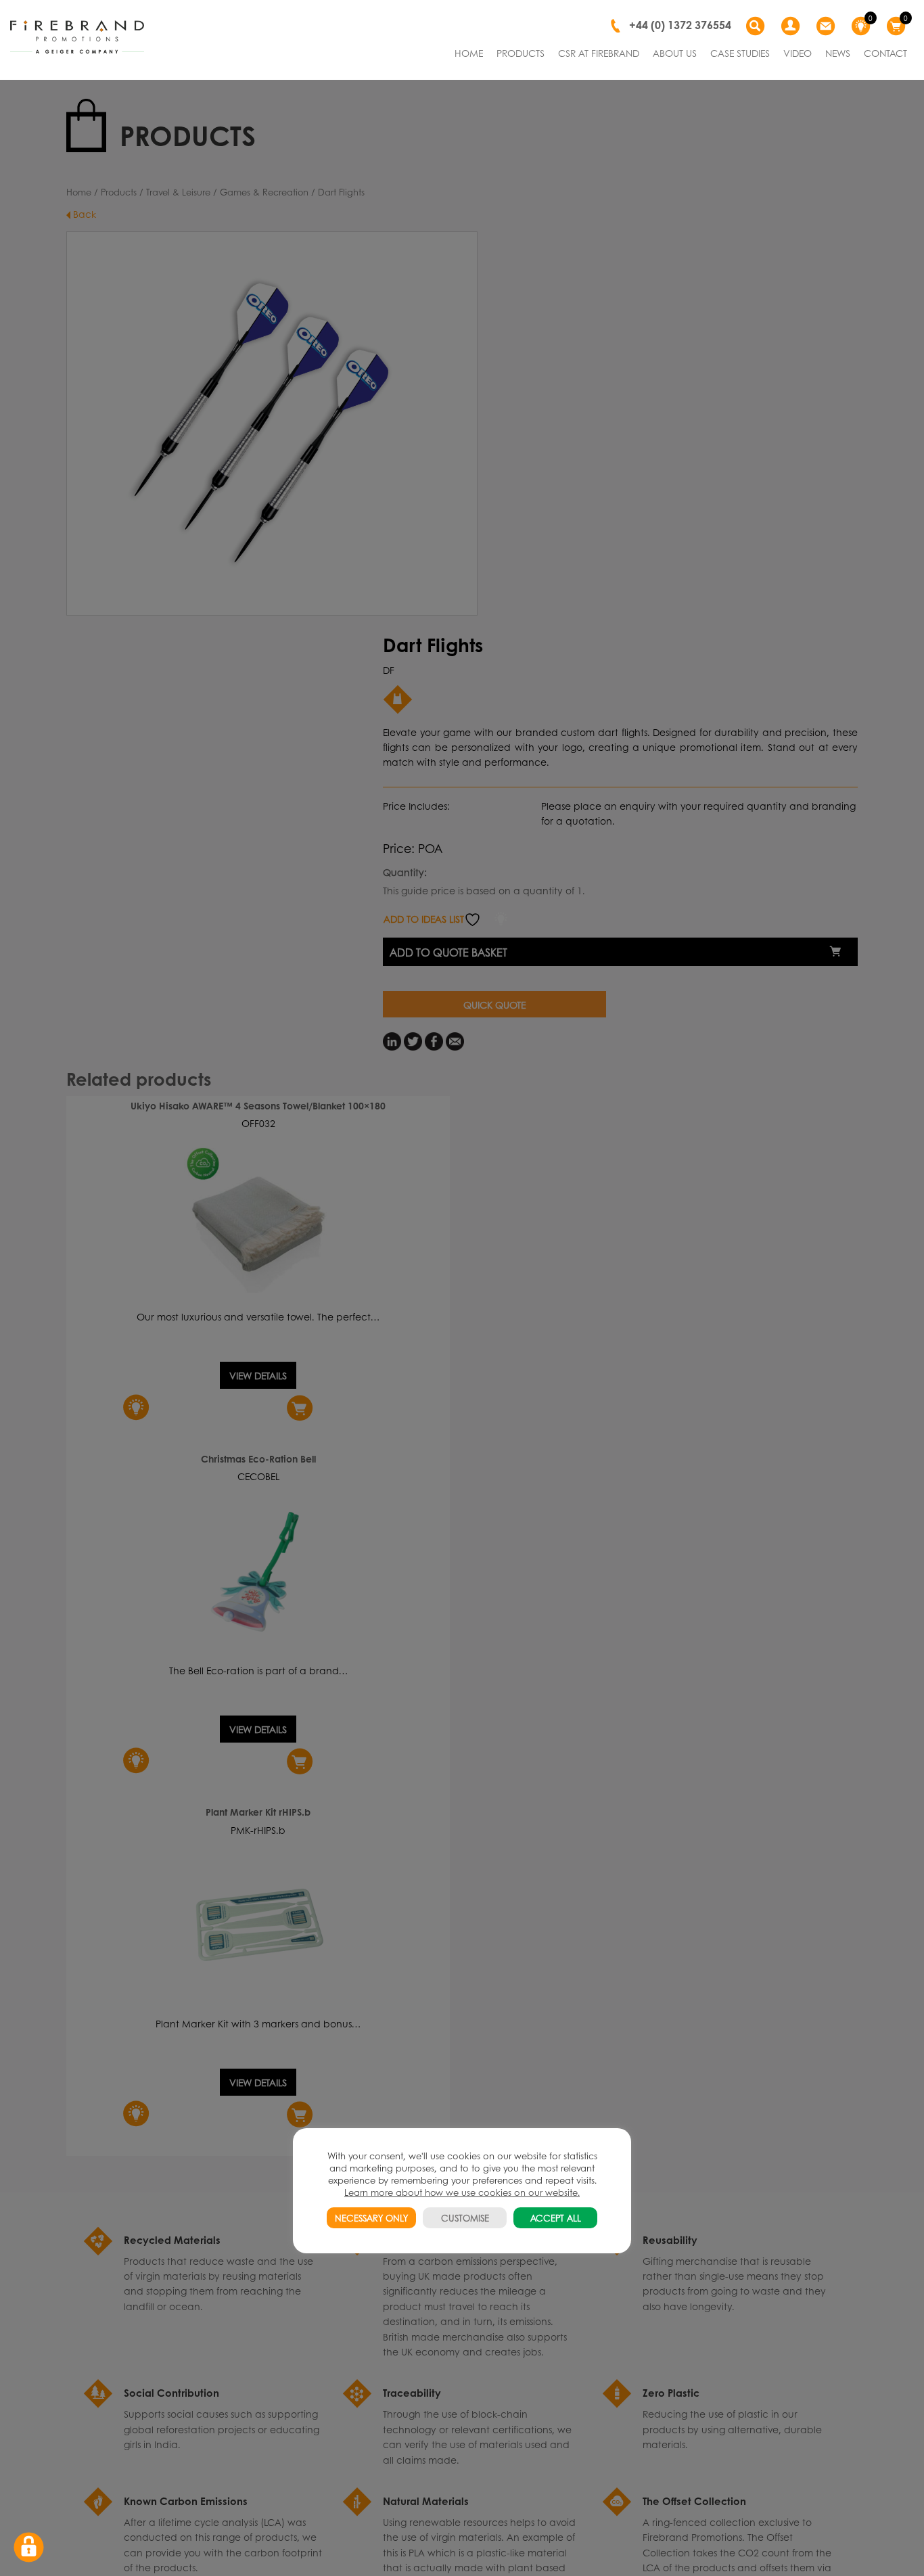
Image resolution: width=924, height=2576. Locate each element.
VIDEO (798, 53)
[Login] (792, 26)
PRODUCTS (521, 53)
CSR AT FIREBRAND (599, 53)
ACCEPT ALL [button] (556, 2218)
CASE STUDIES (740, 53)
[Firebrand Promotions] (77, 37)
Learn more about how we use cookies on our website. (462, 2192)
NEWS (838, 53)
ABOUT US (675, 53)
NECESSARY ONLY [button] (371, 2218)
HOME (469, 53)
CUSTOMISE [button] (465, 2218)
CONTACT (885, 53)
